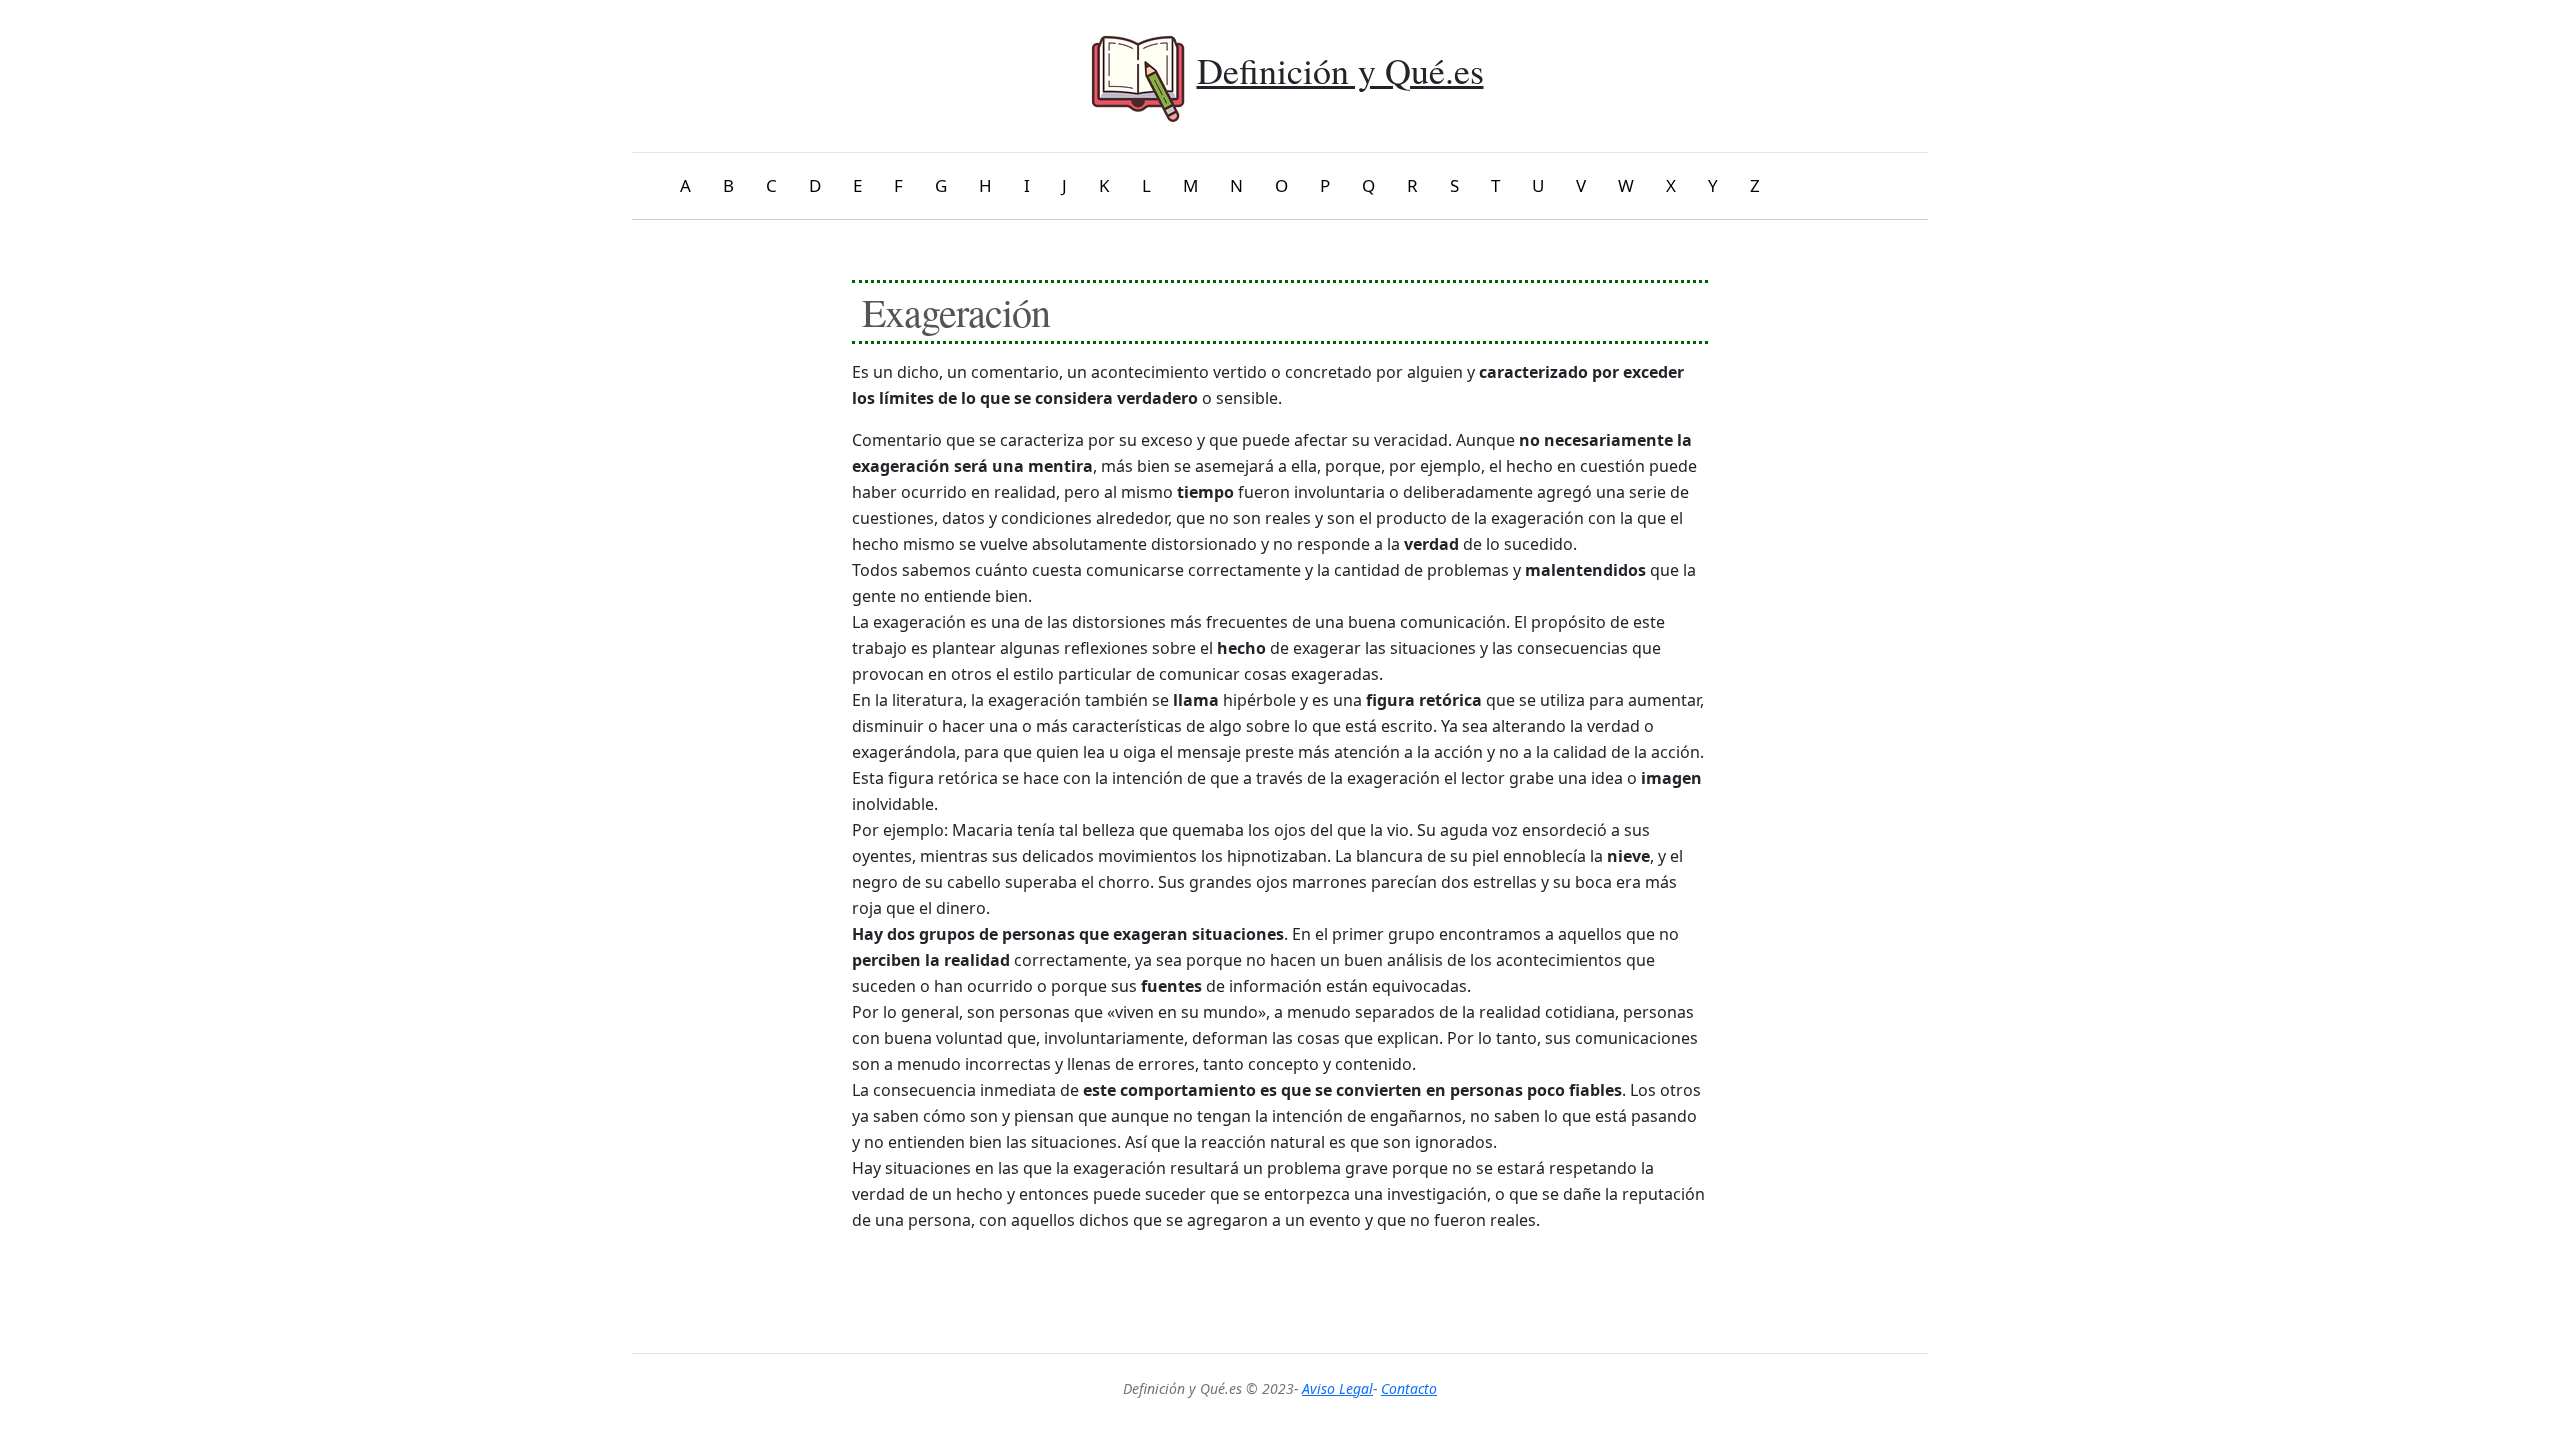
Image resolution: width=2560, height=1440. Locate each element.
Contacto (1409, 1388)
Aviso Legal (1337, 1388)
